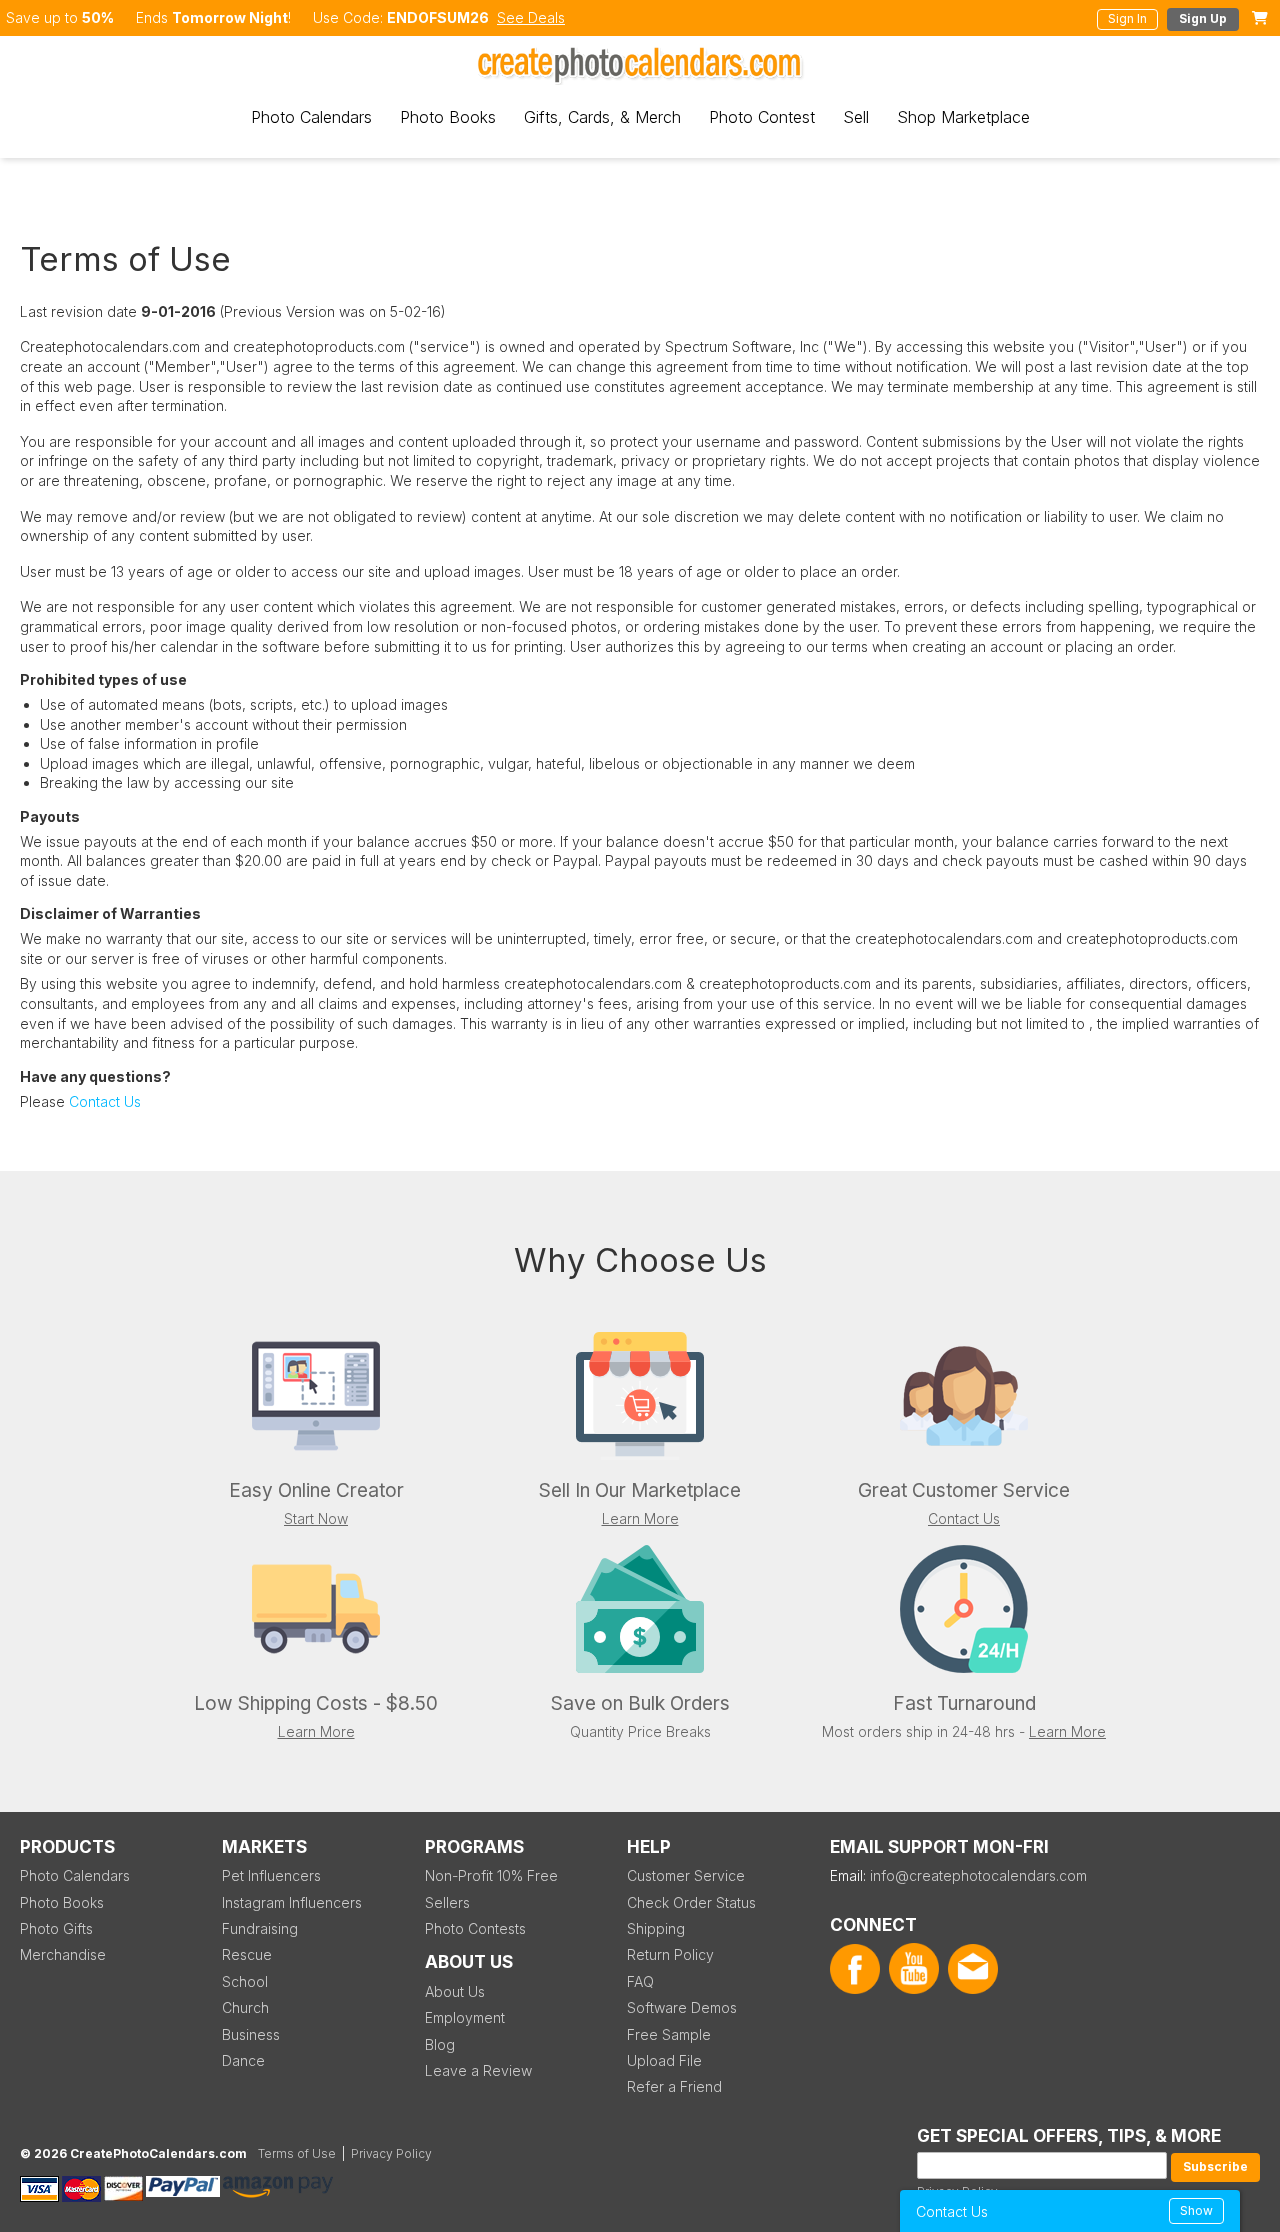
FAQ (640, 1981)
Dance (243, 2060)
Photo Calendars (311, 117)
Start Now (316, 1518)
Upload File (664, 2060)
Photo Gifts (56, 1928)
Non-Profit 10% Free (491, 1875)
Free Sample (669, 2034)
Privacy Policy (391, 2153)
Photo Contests (475, 1928)
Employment (465, 2017)
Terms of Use (297, 2153)
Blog (440, 2044)
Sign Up (1203, 18)
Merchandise (63, 1954)
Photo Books (448, 117)
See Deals (531, 17)
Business (251, 2034)
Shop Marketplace (963, 117)
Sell (856, 117)
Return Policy (670, 1954)
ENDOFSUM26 (438, 17)
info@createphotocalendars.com (978, 1875)
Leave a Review (478, 2070)
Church (245, 2007)
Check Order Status (691, 1902)
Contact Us (105, 1101)
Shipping (656, 1928)
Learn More (640, 1518)
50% (98, 17)
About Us (455, 1991)
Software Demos (682, 2007)
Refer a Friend (674, 2086)
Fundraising (260, 1928)
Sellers (447, 1902)
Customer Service (686, 1875)
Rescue (247, 1954)
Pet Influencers (271, 1875)
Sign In (1127, 18)
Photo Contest (762, 117)
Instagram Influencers (292, 1902)
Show (1196, 2210)
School (245, 1981)
